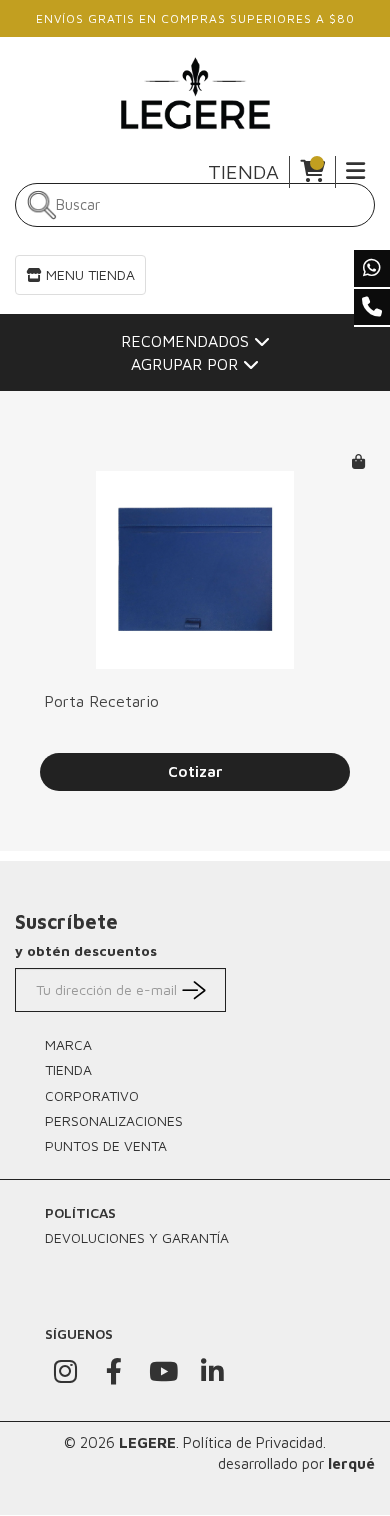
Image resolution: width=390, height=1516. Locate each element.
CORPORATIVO (92, 1095)
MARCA (68, 1044)
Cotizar (195, 771)
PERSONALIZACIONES (114, 1120)
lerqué (351, 1463)
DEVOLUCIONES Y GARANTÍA (137, 1237)
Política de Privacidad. (254, 1442)
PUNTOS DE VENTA (106, 1145)
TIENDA (243, 171)
